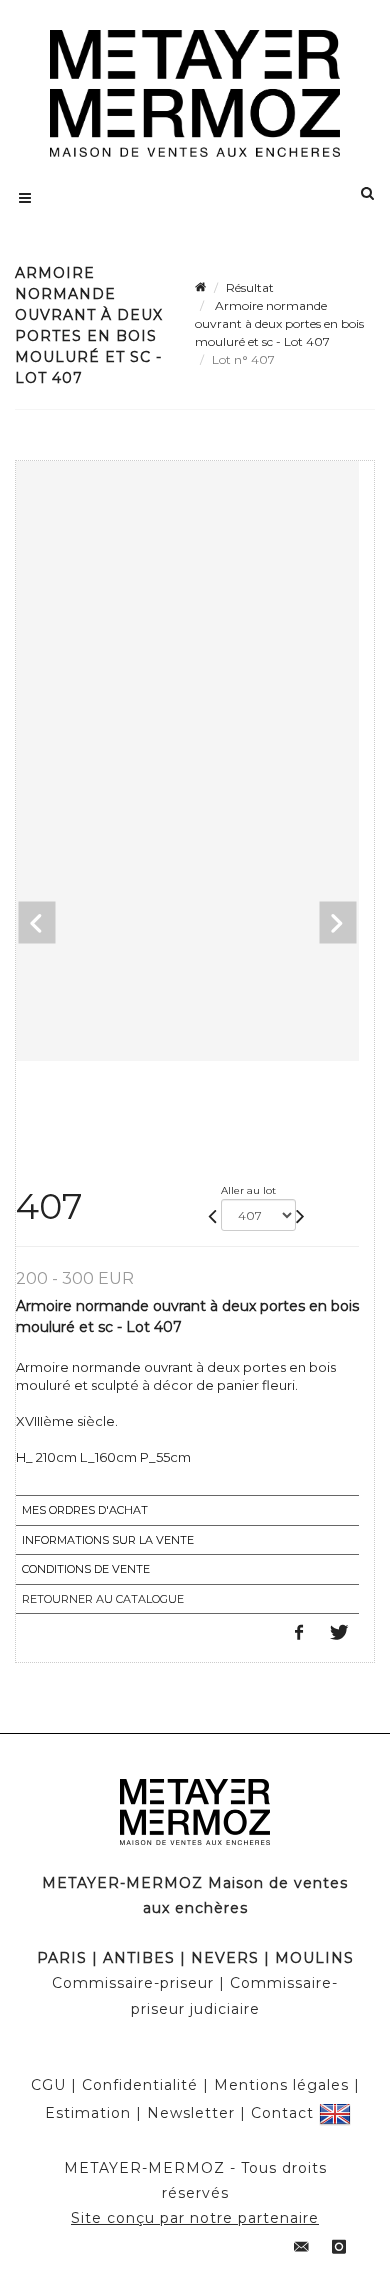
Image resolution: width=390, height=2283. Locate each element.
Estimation (88, 2113)
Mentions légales (281, 2085)
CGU (48, 2085)
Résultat (250, 287)
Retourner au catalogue (103, 1599)
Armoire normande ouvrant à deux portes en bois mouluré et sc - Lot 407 (279, 323)
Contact (282, 2113)
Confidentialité (140, 2085)
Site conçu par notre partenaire (195, 2218)
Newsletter (191, 2113)
